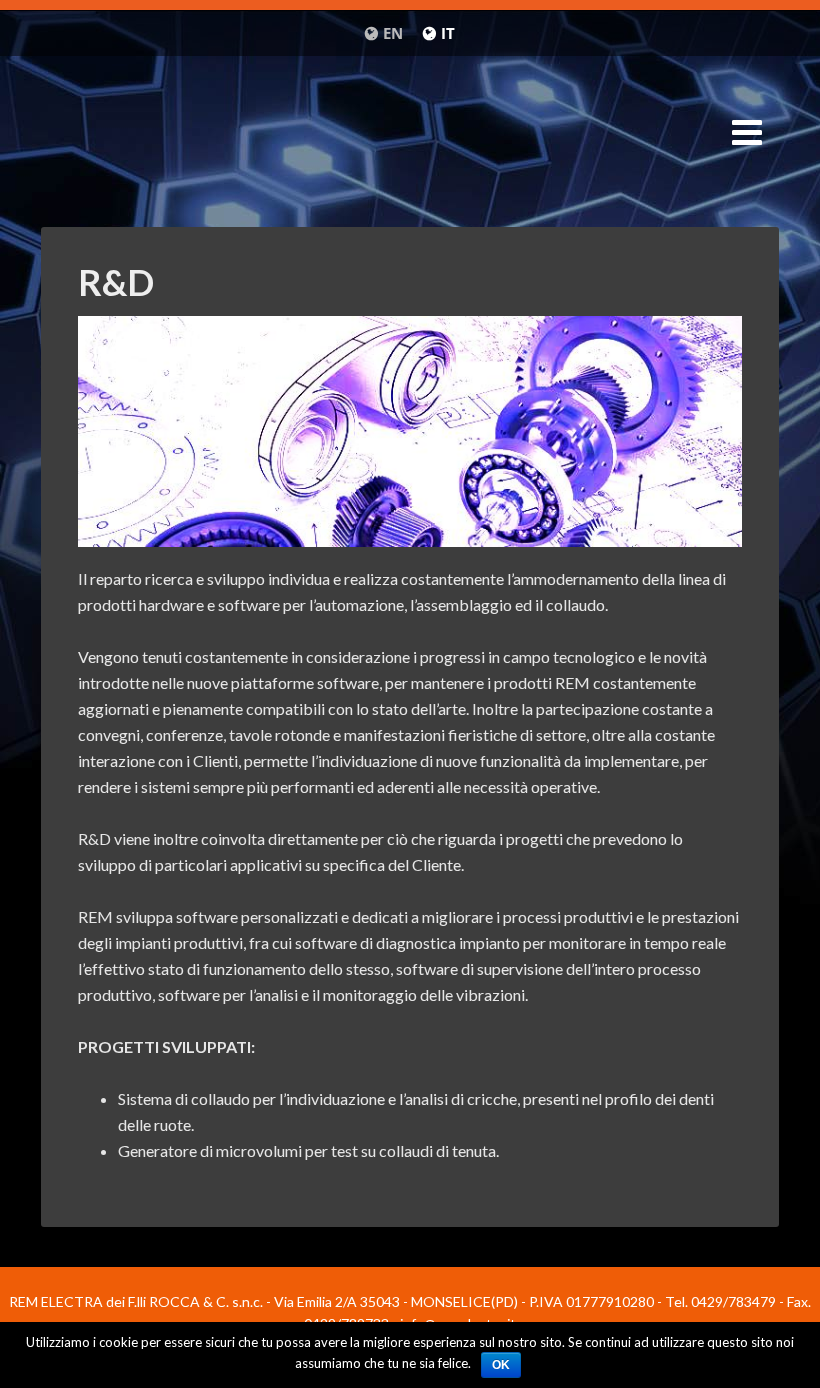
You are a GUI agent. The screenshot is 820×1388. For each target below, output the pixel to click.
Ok (501, 1365)
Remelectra (410, 138)
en (393, 33)
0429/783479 (733, 1301)
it (448, 33)
